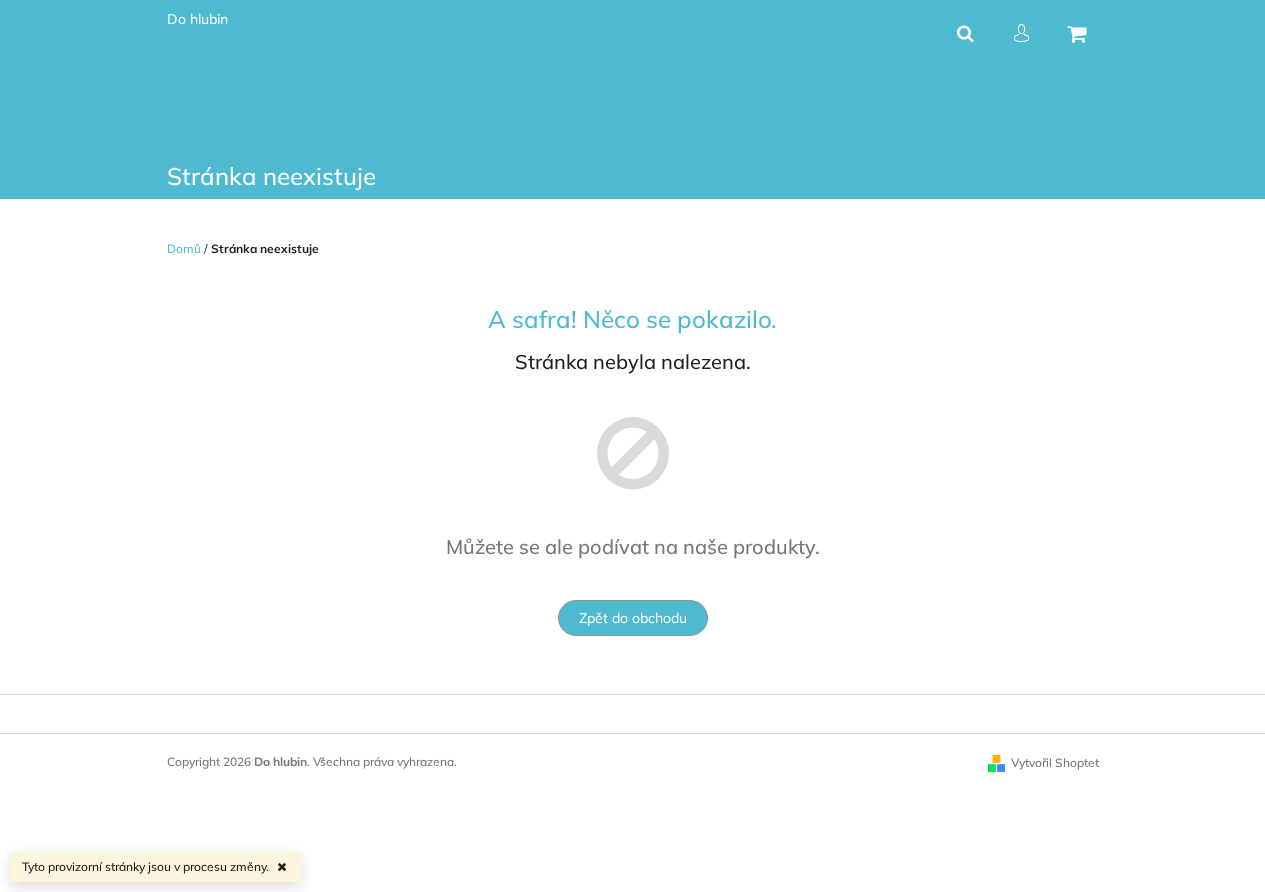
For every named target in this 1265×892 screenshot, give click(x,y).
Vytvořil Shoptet (1055, 762)
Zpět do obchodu (633, 618)
